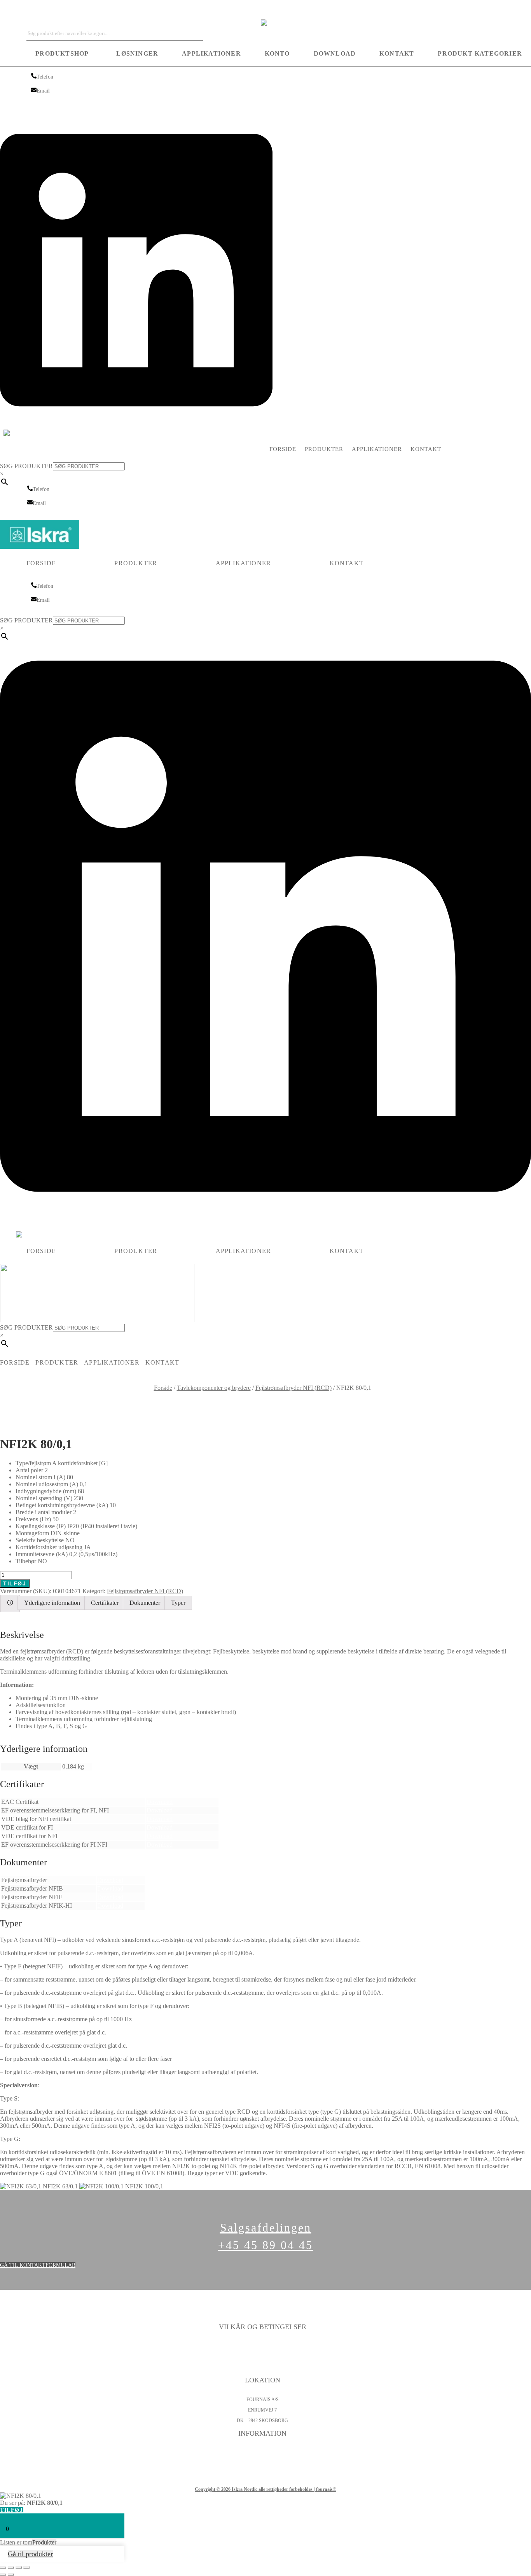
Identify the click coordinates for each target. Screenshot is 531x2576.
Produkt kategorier (480, 53)
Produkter (324, 449)
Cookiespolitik (262, 2357)
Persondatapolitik (262, 2346)
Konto (277, 53)
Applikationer (211, 53)
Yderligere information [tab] (52, 1603)
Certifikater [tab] (105, 1603)
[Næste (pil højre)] (11, 2574)
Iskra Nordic (15, 10)
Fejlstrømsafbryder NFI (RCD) (293, 1388)
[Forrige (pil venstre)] (3, 2574)
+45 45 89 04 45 (265, 2245)
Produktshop (62, 53)
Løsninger (137, 53)
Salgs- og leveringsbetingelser (262, 2367)
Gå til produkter (30, 2554)
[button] (64, 54)
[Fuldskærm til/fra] (11, 2567)
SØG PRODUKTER (26, 466)
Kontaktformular (262, 2452)
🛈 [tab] (10, 1603)
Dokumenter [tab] (145, 1603)
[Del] (19, 2567)
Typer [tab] (178, 1603)
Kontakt (397, 53)
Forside (283, 449)
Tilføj (15, 1583)
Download (335, 53)
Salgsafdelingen (266, 2227)
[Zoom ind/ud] (3, 2567)
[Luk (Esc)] (26, 2567)
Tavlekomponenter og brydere (214, 1388)
